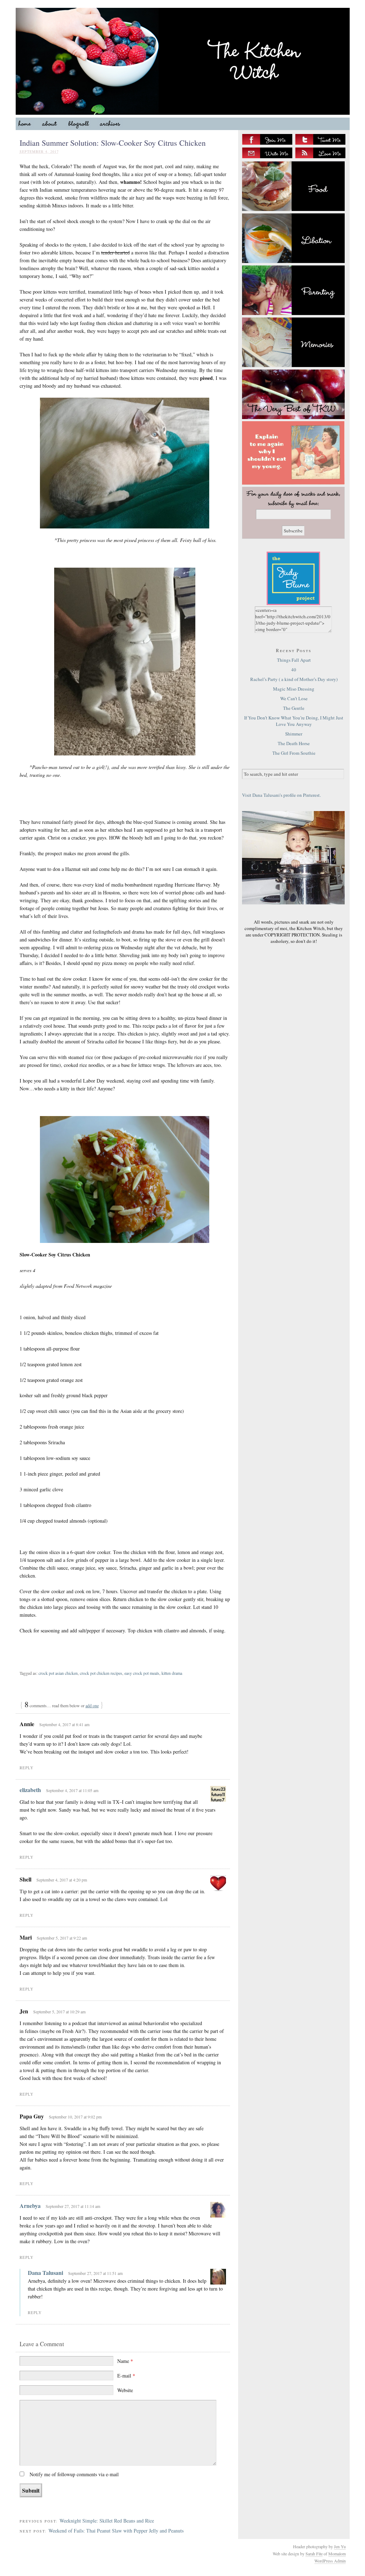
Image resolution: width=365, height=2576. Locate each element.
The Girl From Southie (294, 753)
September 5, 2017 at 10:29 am (59, 2012)
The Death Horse (294, 743)
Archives (113, 125)
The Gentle (294, 708)
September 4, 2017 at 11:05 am (72, 1790)
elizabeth (30, 1790)
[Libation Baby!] (293, 238)
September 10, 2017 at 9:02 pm (75, 2117)
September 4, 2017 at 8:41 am (64, 1724)
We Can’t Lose (294, 698)
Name (125, 2361)
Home (28, 125)
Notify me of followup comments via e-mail (74, 2474)
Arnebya (30, 2206)
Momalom (337, 2554)
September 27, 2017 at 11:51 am (95, 2273)
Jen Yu (340, 2546)
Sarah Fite (314, 2554)
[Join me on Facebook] (267, 139)
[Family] (293, 290)
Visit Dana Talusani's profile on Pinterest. (281, 795)
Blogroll (81, 125)
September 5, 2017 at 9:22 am (62, 1938)
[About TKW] (293, 453)
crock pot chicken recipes (101, 1673)
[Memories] (293, 342)
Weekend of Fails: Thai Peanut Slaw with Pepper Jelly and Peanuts (116, 2531)
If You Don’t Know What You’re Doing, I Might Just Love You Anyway (294, 721)
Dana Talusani (45, 2273)
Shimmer (294, 734)
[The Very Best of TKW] (293, 394)
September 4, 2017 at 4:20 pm (62, 1880)
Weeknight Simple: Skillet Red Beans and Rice (107, 2521)
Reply (27, 1768)
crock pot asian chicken (58, 1673)
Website (125, 2390)
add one (92, 1705)
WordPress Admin (330, 2561)
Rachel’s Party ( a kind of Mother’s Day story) (294, 679)
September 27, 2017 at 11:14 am (73, 2206)
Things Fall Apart (294, 660)
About (53, 125)
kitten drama (172, 1673)
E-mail (126, 2376)
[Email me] (267, 153)
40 (294, 670)
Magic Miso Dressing (294, 689)
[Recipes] (293, 186)
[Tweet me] (320, 139)
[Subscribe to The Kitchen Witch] (320, 153)
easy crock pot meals (142, 1673)
